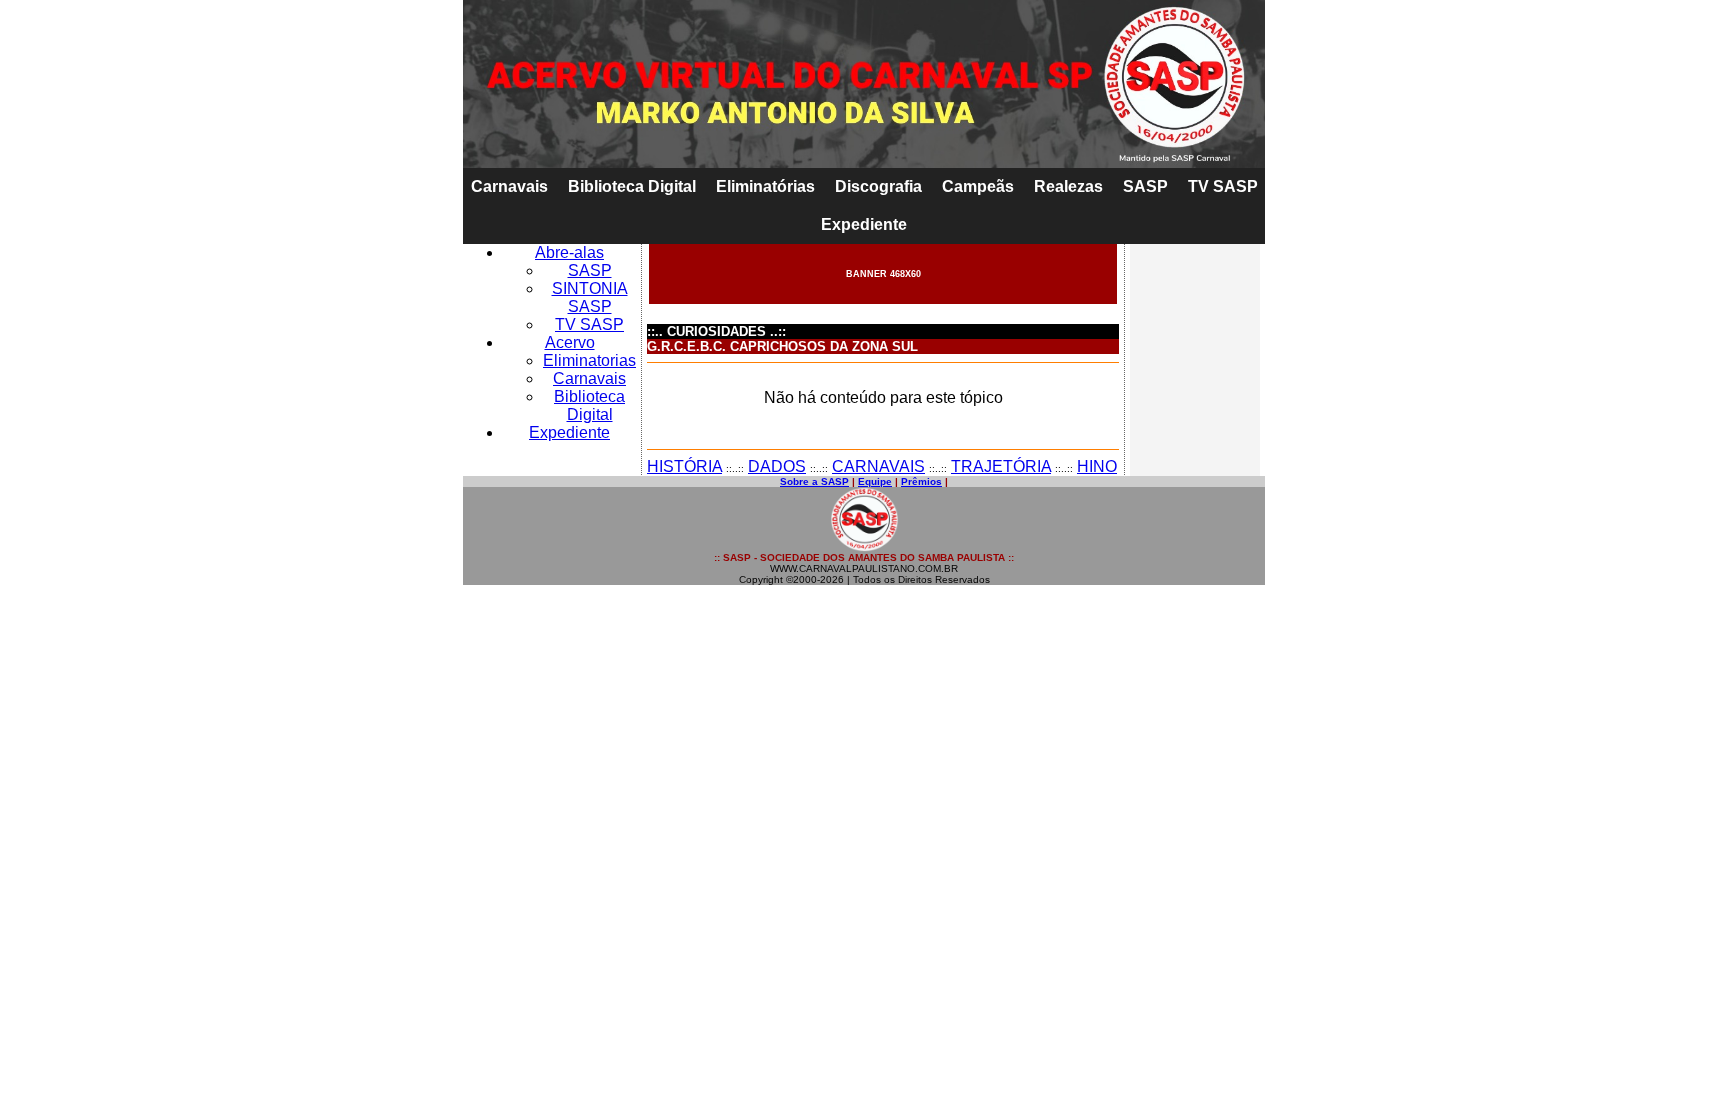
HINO (1097, 466)
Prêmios (921, 481)
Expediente (864, 224)
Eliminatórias (765, 186)
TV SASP (1223, 186)
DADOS (777, 466)
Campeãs (978, 186)
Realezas (1068, 186)
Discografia (878, 186)
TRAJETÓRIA (1001, 466)
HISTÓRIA (684, 466)
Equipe (875, 481)
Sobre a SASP (814, 481)
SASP (1145, 186)
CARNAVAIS (878, 466)
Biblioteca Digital (632, 186)
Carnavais (509, 186)
